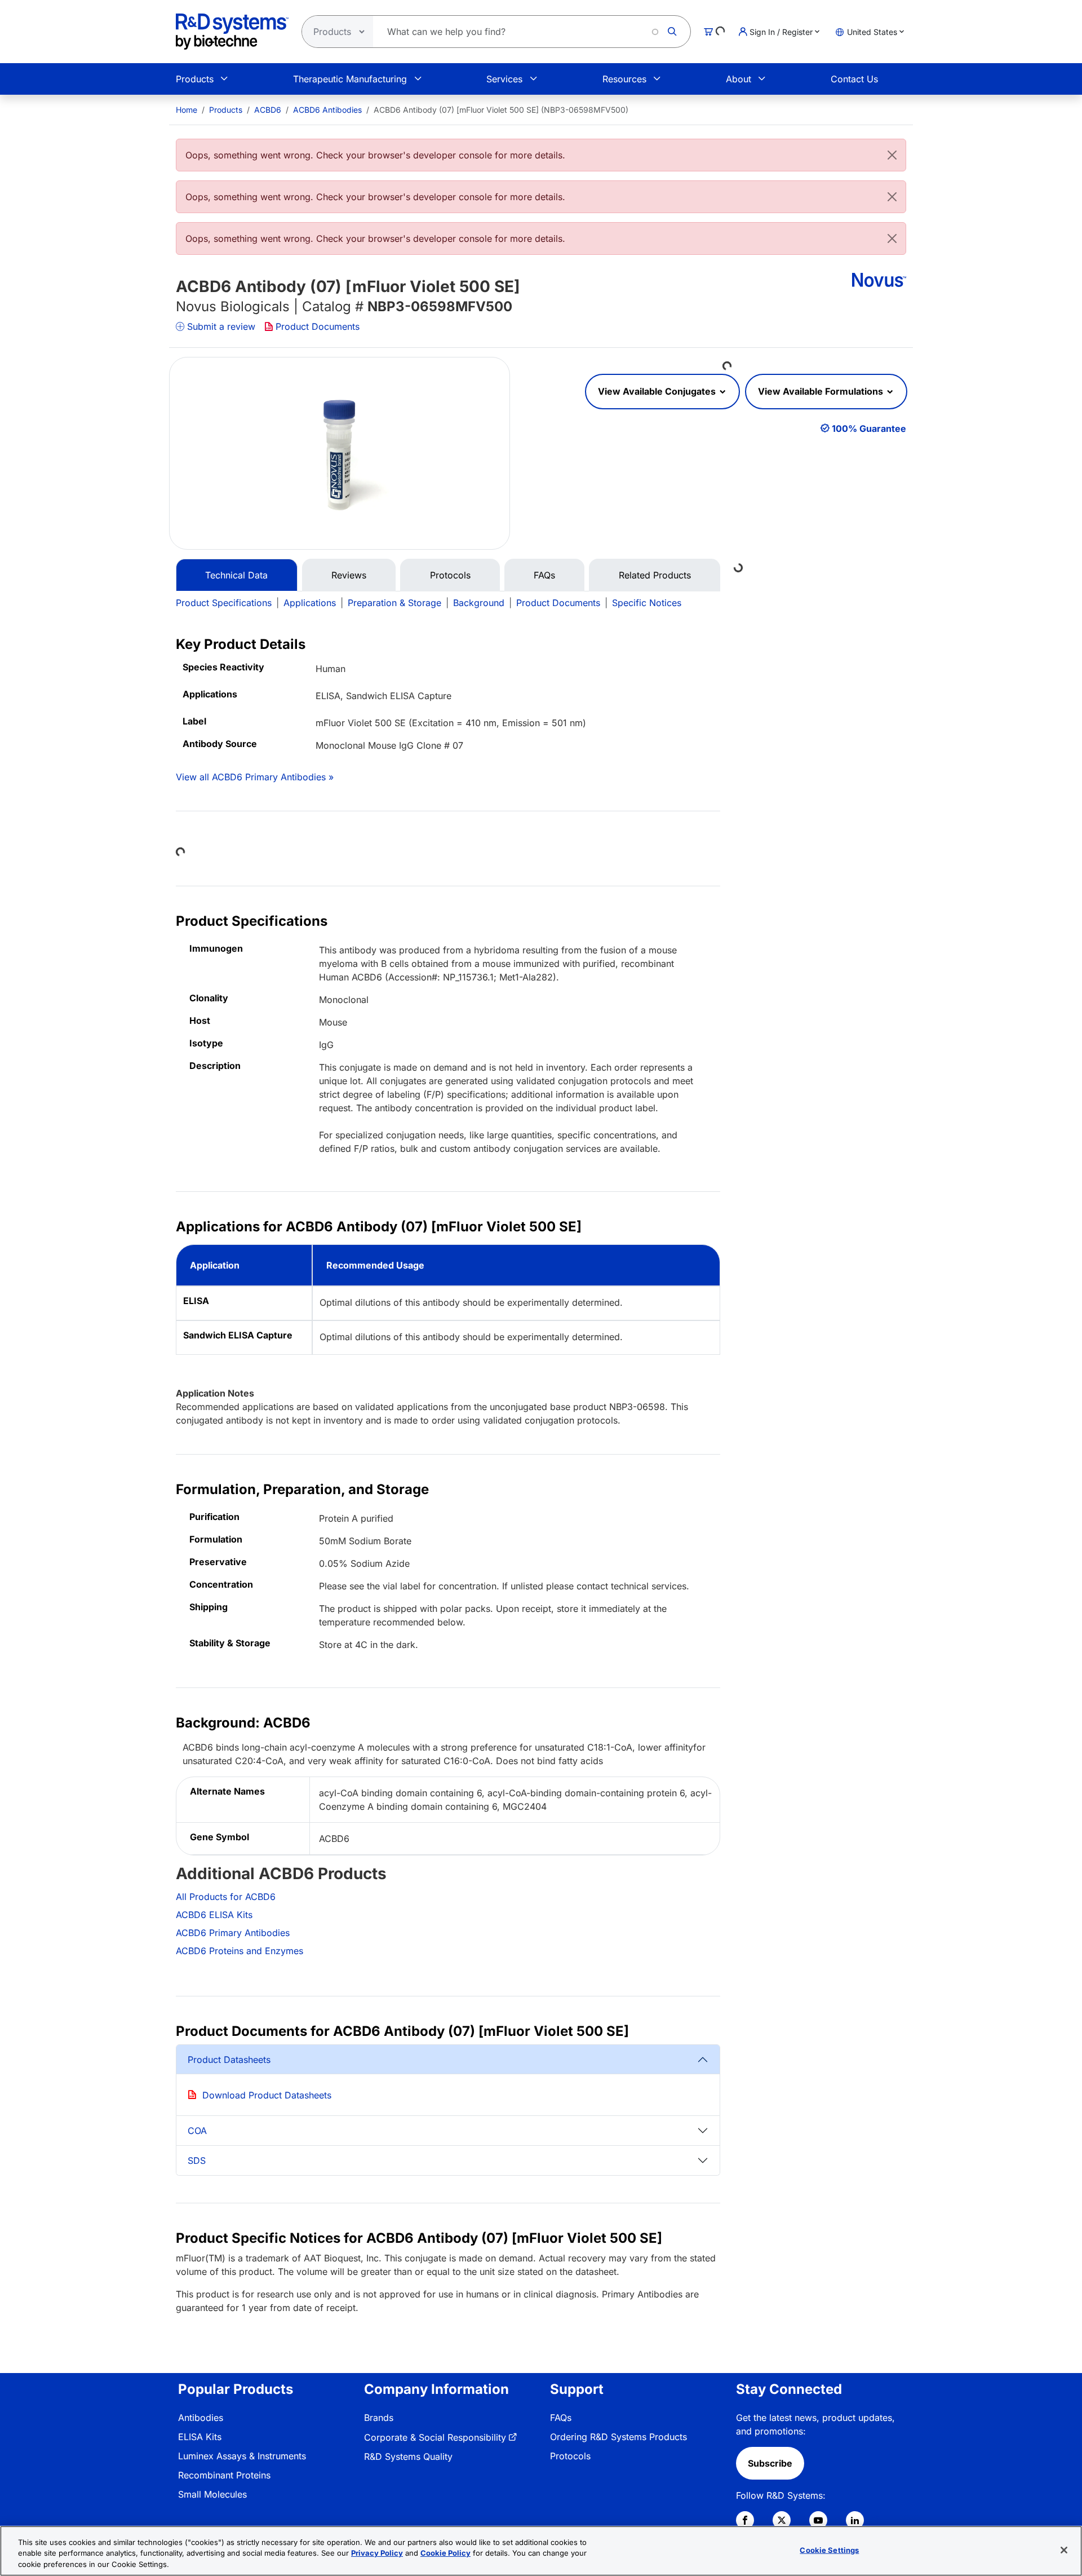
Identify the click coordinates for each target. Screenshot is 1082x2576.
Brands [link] (379, 2418)
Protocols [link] (570, 2456)
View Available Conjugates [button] (658, 391)
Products (195, 79)
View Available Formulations (822, 391)
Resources (624, 79)
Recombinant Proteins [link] (224, 2475)
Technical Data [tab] (236, 575)
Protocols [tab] (450, 575)
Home (187, 110)
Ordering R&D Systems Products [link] (618, 2437)
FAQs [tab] (544, 575)
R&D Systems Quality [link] (408, 2456)
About (739, 79)
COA (197, 2131)
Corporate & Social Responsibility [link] (435, 2437)
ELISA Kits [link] (200, 2437)
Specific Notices (647, 603)
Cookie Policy (445, 2553)
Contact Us (854, 79)
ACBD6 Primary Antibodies (233, 1933)
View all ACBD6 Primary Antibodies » (255, 777)
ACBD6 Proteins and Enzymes (240, 1951)
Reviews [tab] (349, 575)
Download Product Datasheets (267, 2095)
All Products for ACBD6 (226, 1897)
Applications (310, 603)
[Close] (892, 155)
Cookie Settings (829, 2550)
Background (479, 603)
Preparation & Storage (394, 603)
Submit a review (221, 326)
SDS (197, 2160)
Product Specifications (224, 603)
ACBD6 (268, 110)
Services (504, 79)
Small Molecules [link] (212, 2494)
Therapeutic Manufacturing (350, 79)
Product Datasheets (229, 2060)
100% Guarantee (869, 428)
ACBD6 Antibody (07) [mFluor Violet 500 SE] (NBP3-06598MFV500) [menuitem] (501, 110)
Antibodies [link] (201, 2418)
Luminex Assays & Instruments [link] (242, 2456)
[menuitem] (187, 110)
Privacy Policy (377, 2553)
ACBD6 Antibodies (327, 110)
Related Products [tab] (655, 575)
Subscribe (770, 2463)
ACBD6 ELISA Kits (214, 1915)
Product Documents (318, 326)
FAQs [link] (561, 2418)
